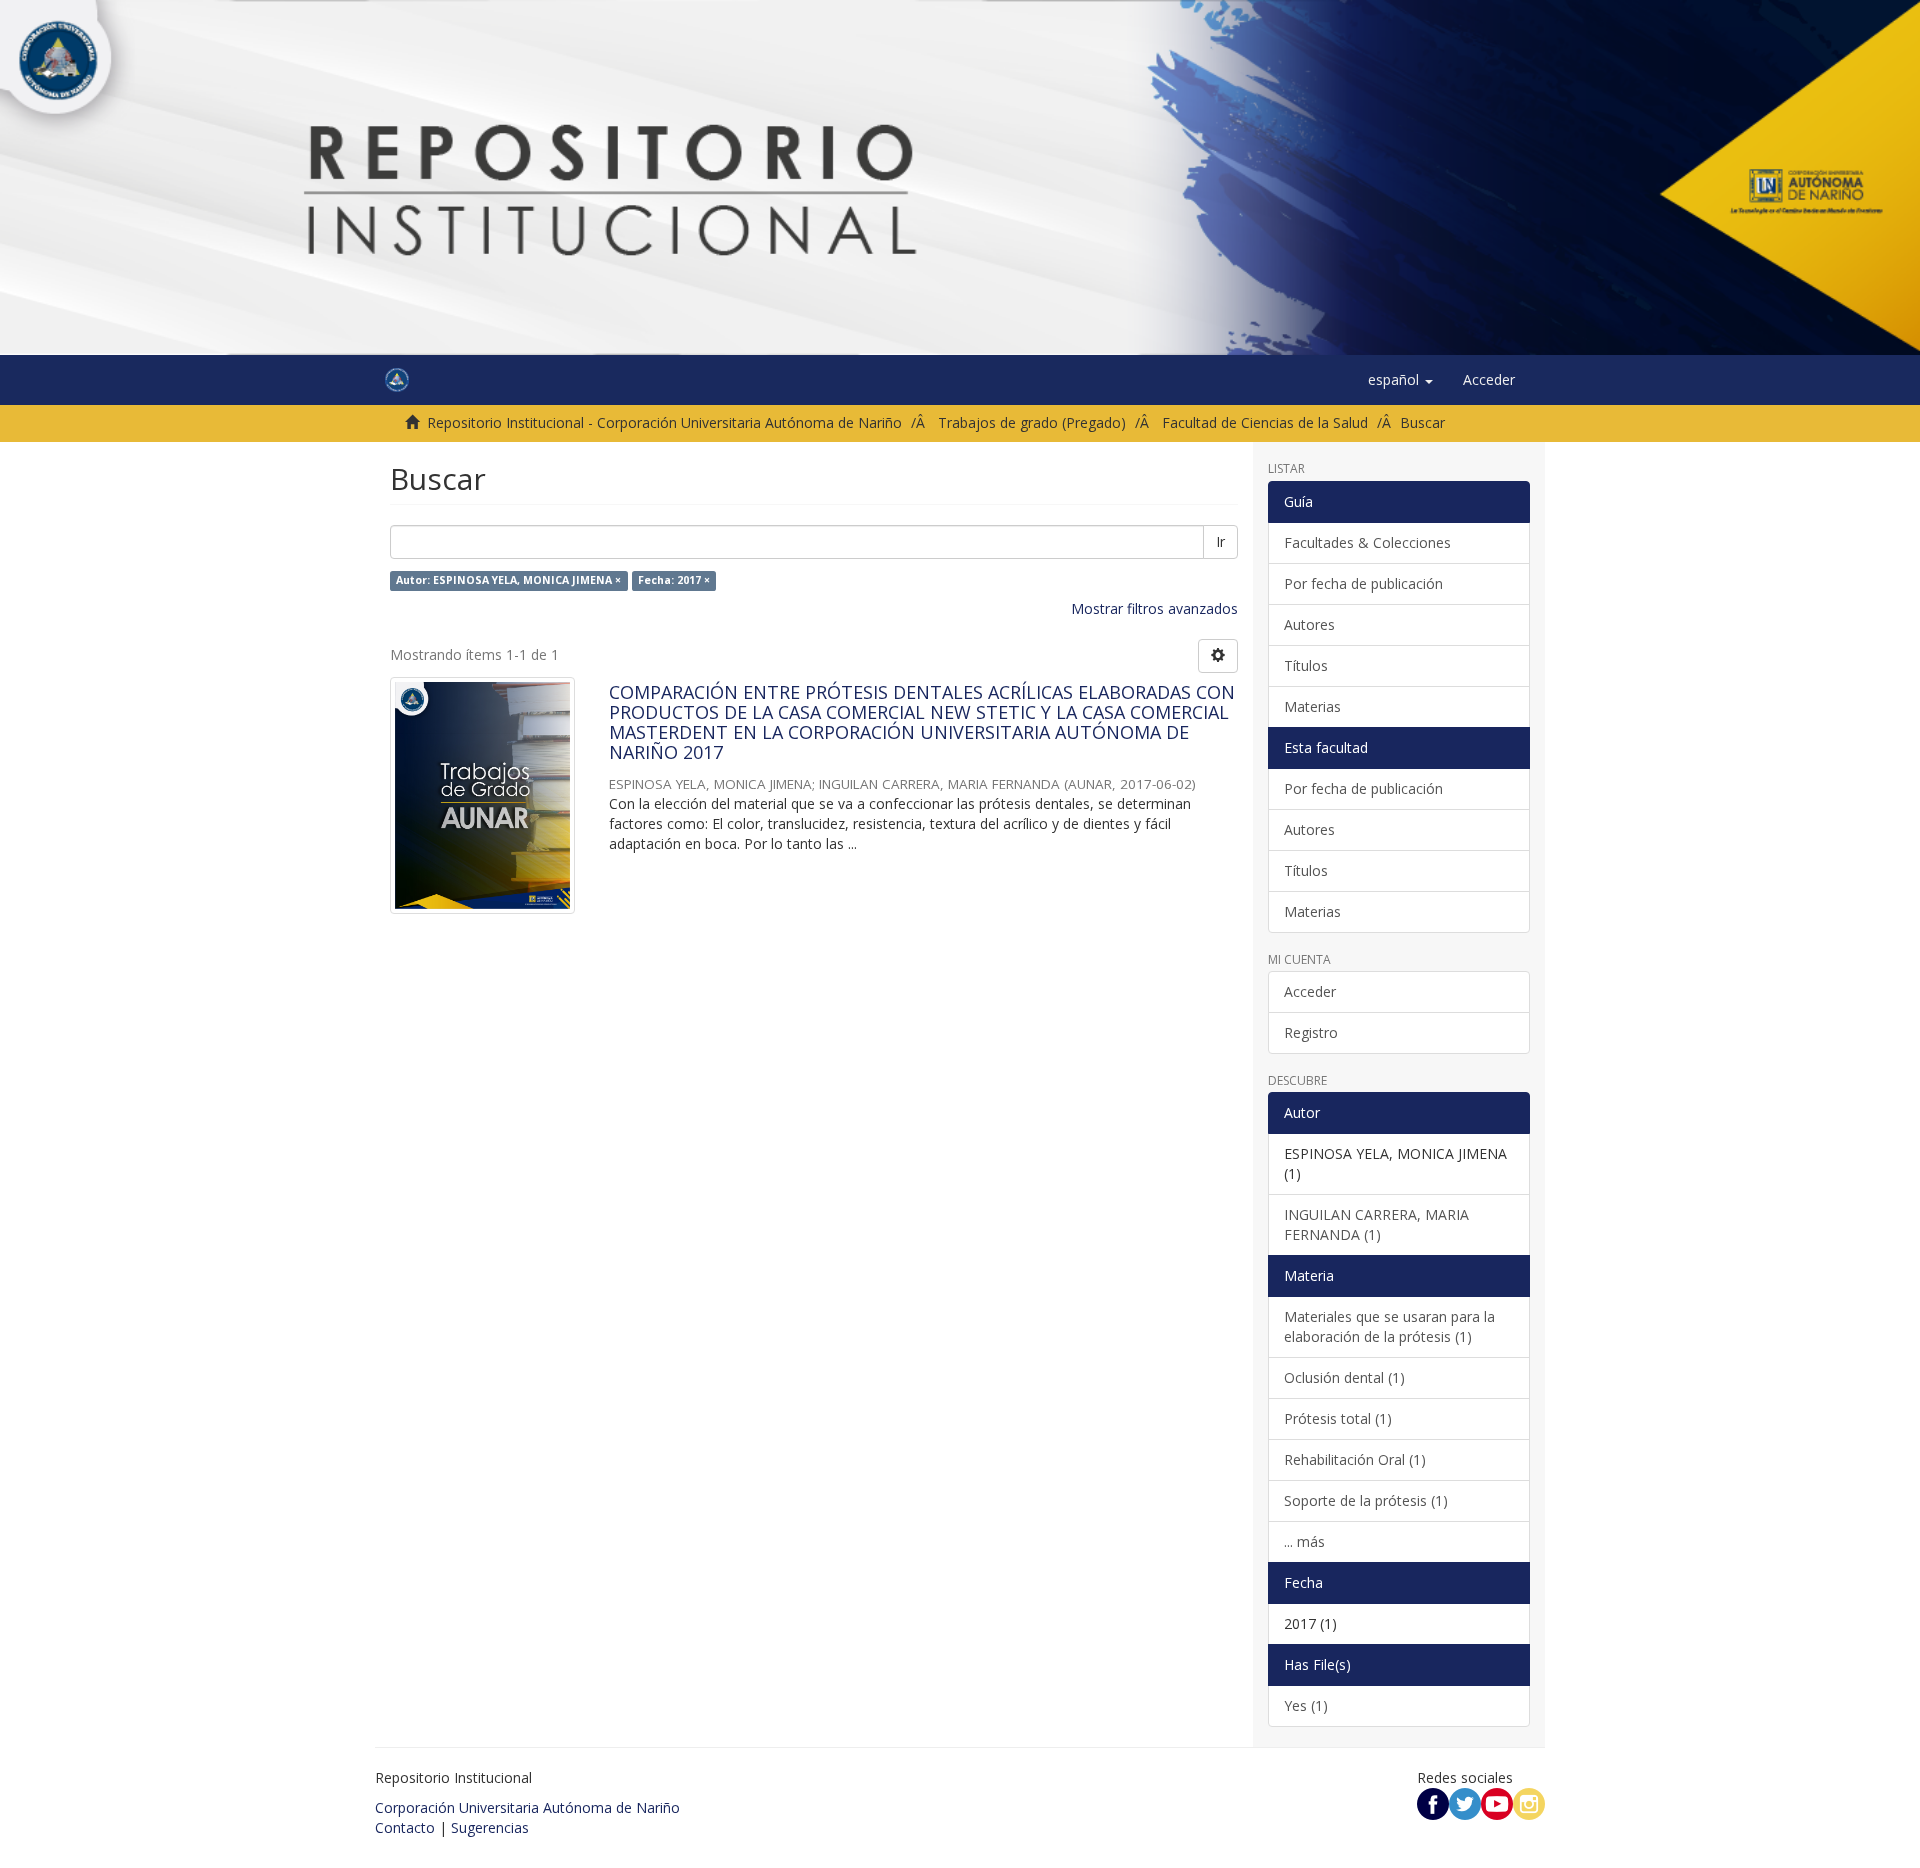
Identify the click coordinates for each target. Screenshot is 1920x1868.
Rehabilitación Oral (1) (1355, 1459)
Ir (1220, 541)
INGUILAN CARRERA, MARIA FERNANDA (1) (1376, 1224)
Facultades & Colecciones (1367, 542)
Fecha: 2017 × (674, 580)
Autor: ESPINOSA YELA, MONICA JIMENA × (508, 580)
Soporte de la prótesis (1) (1366, 1500)
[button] (1400, 380)
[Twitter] (1465, 1802)
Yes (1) (1306, 1705)
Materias (1312, 706)
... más (1304, 1541)
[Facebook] (1433, 1802)
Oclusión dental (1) (1344, 1377)
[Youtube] (1497, 1802)
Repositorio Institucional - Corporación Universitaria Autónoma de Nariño (664, 422)
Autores (1309, 624)
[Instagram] (1529, 1802)
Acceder (1310, 991)
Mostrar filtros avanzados (1154, 608)
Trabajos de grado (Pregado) (1032, 422)
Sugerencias (490, 1827)
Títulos (1306, 665)
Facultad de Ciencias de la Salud (1265, 422)
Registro (1311, 1032)
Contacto (405, 1827)
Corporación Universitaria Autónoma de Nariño (527, 1807)
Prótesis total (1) (1338, 1418)
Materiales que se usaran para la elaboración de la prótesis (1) (1389, 1326)
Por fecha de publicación (1363, 583)
